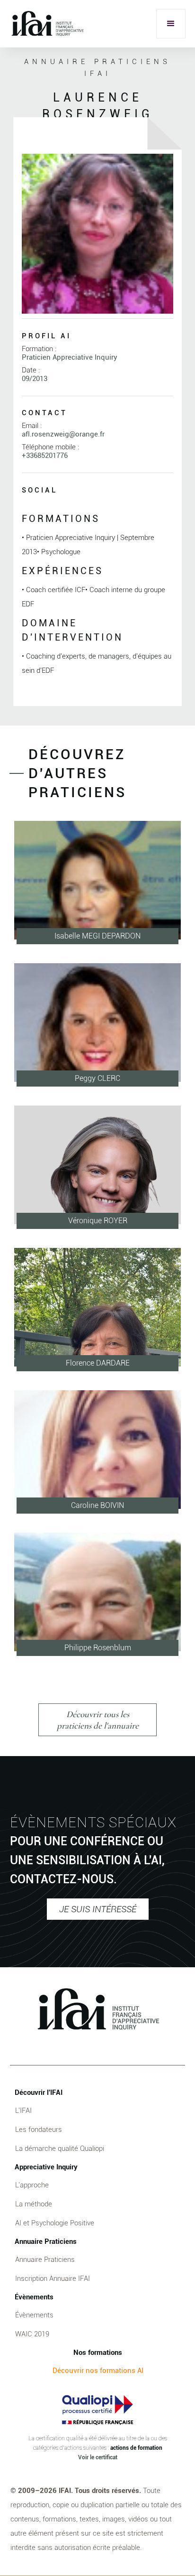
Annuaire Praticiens (45, 2260)
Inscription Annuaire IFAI (53, 2278)
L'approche (32, 2185)
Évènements (34, 2315)
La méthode (34, 2204)
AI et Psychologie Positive (55, 2223)
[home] (47, 24)
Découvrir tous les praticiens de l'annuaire (98, 1720)
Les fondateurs (39, 2130)
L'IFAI (23, 2111)
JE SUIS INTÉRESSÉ (98, 1909)
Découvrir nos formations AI (98, 2371)
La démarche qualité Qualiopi (60, 2148)
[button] (171, 24)
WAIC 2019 (32, 2334)
